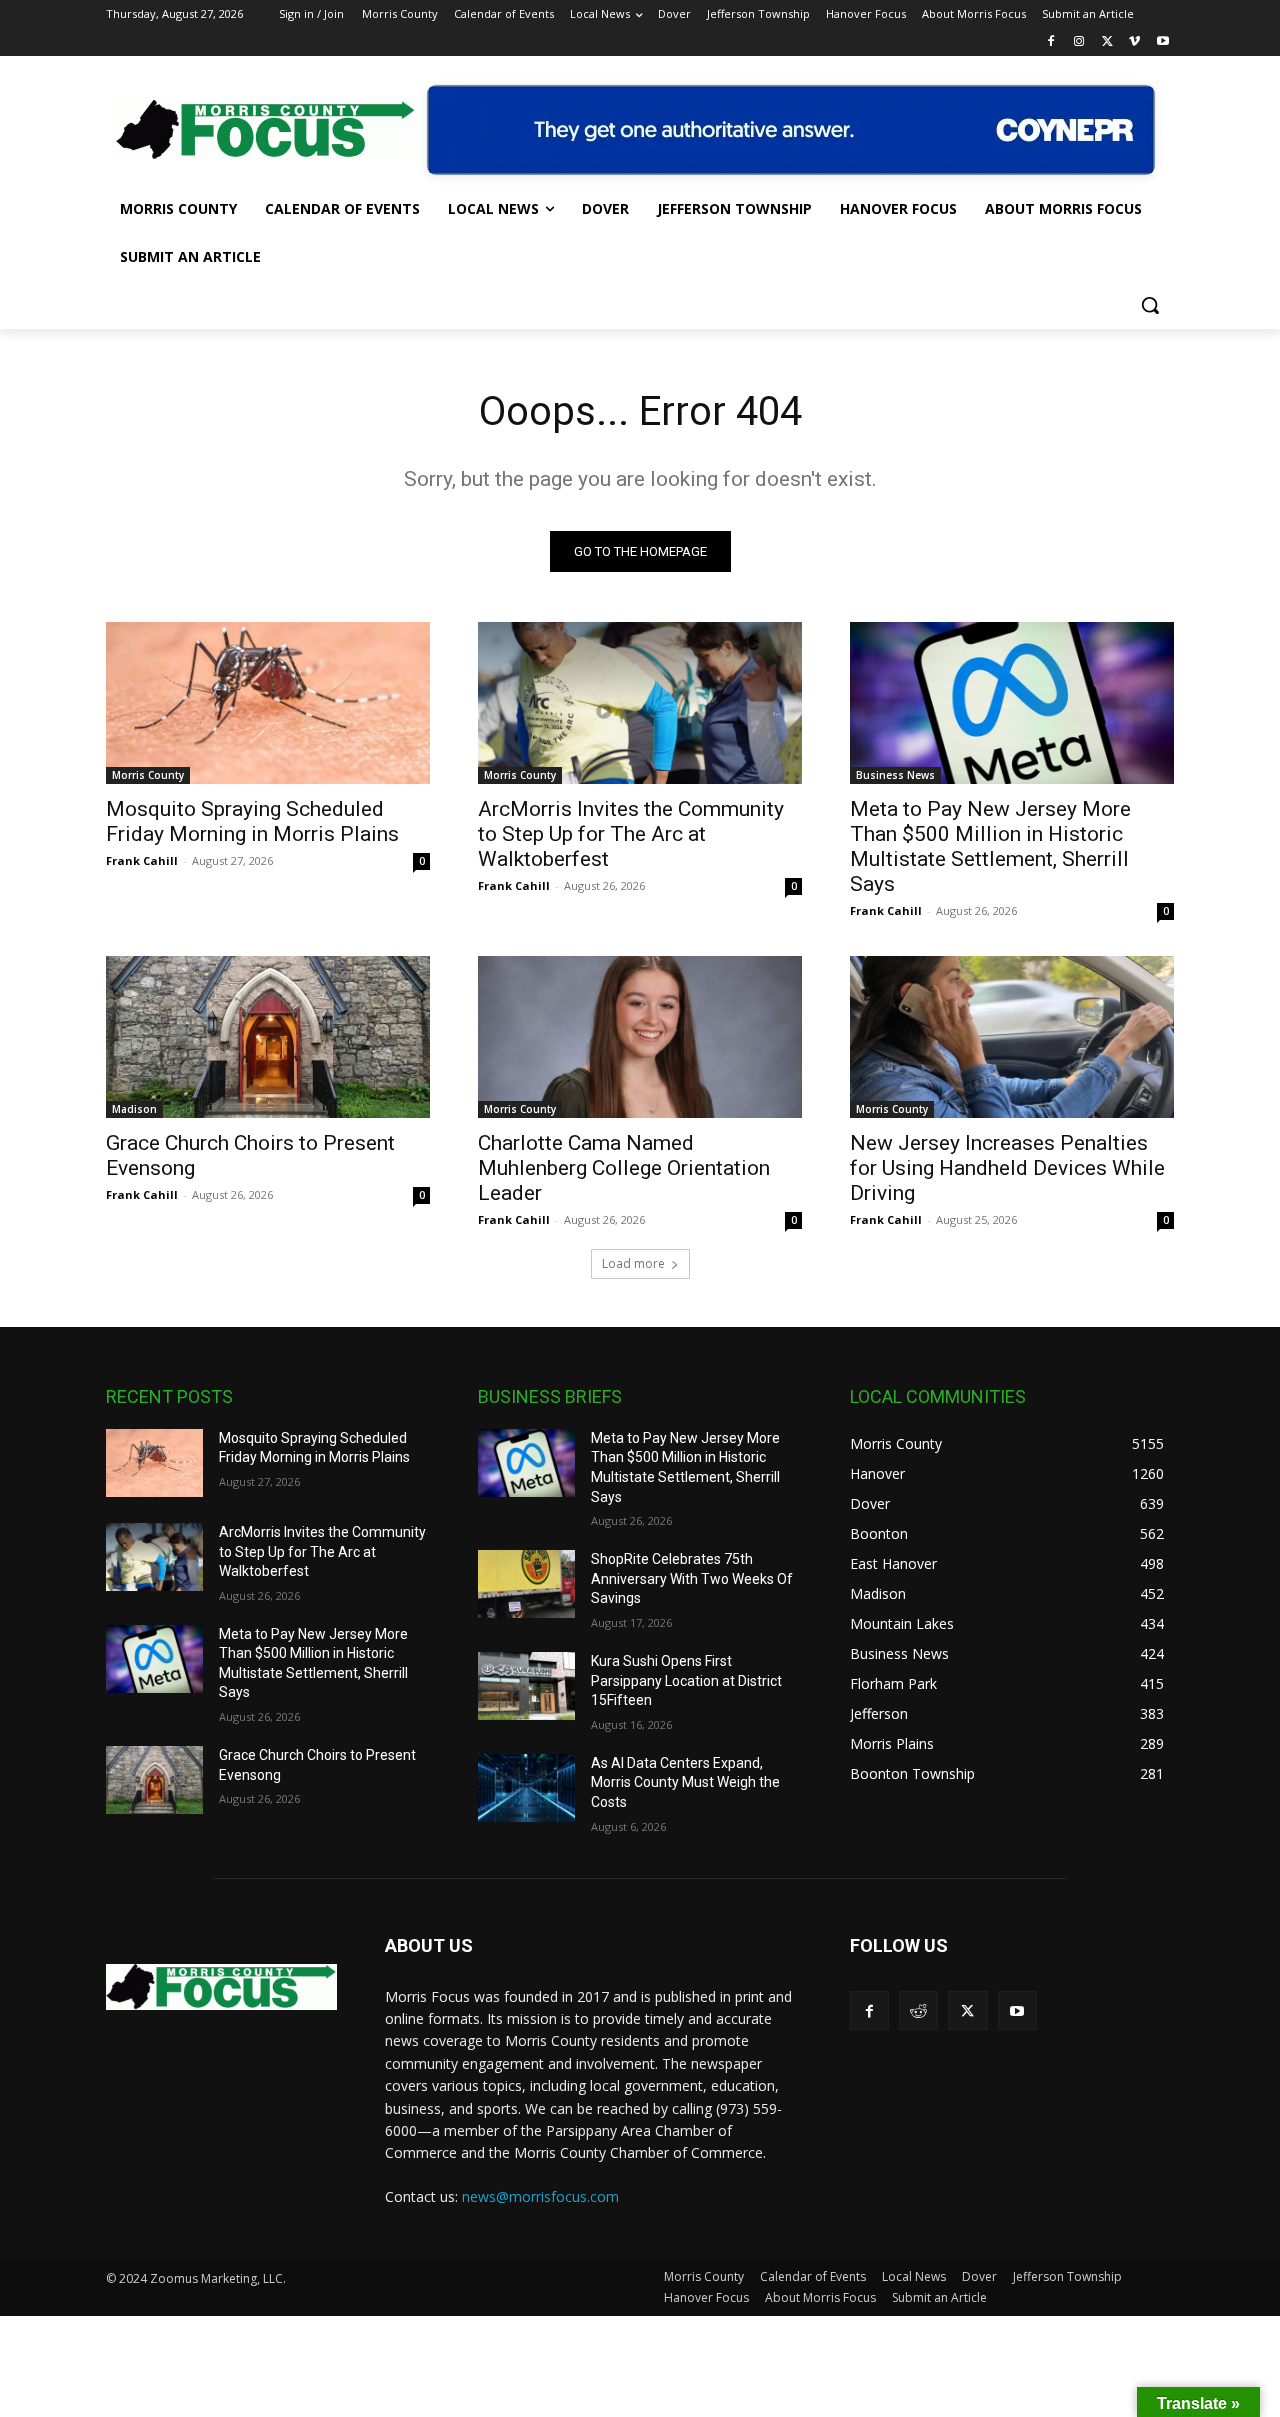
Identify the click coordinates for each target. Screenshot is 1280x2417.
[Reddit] (918, 2010)
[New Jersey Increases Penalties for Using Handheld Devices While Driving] (1012, 1037)
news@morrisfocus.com (540, 2196)
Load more (633, 1263)
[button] (1150, 305)
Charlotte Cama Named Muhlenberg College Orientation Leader (624, 1168)
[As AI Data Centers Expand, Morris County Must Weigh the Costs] (526, 1788)
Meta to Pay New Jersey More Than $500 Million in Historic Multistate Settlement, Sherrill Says (990, 846)
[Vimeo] (1134, 42)
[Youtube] (1162, 42)
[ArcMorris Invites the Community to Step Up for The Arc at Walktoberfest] (640, 703)
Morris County (148, 775)
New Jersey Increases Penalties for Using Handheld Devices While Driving (1007, 1168)
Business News (895, 775)
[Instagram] (1079, 42)
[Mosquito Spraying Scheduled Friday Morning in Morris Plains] (268, 703)
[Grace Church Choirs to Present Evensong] (268, 1037)
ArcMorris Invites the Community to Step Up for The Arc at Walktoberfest (631, 834)
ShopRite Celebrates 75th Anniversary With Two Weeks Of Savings (692, 1578)
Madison (134, 1109)
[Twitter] (1107, 42)
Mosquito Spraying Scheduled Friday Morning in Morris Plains (252, 821)
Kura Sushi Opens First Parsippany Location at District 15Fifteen (686, 1680)
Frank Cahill (142, 860)
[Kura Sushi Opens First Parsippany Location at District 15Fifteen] (526, 1686)
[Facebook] (1051, 42)
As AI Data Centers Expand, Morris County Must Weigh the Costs (685, 1782)
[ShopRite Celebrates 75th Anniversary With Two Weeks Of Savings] (526, 1584)
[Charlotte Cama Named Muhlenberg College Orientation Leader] (640, 1037)
